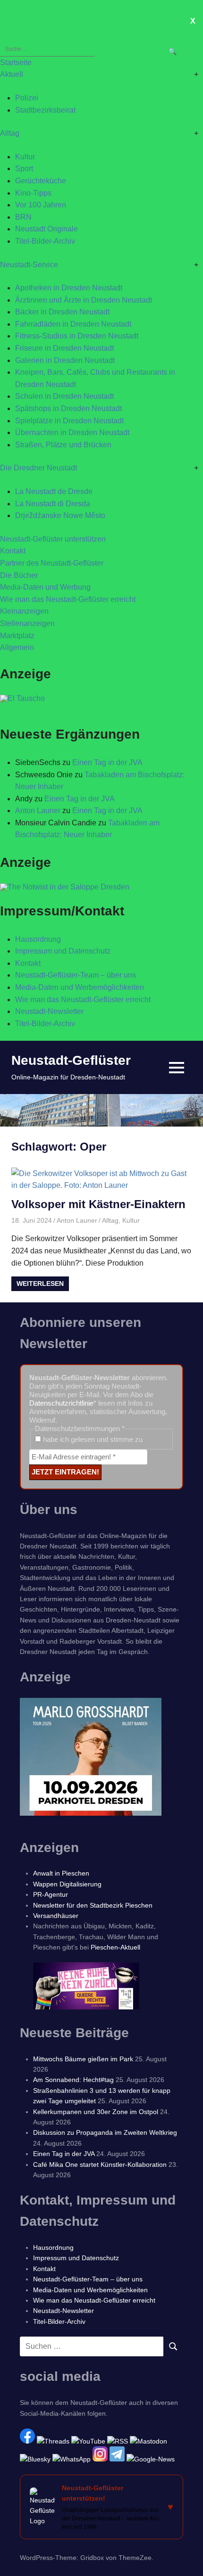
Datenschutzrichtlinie (61, 1403)
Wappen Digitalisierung (67, 1884)
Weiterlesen (40, 1284)
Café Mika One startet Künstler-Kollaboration (100, 2164)
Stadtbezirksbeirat (45, 110)
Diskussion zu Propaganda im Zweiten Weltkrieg (105, 2132)
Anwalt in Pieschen (61, 1873)
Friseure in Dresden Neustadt (64, 348)
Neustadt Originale (47, 229)
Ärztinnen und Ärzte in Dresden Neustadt (84, 300)
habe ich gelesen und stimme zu (92, 1439)
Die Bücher (19, 575)
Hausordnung (38, 939)
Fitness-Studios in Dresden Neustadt (77, 336)
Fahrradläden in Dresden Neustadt (73, 324)
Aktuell (12, 74)
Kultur (25, 157)
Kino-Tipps (33, 193)
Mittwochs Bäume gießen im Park (83, 2059)
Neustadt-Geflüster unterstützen (53, 539)
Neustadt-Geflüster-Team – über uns (76, 975)
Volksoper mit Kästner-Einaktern (98, 1204)
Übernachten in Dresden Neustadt (72, 432)
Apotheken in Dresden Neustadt (69, 288)
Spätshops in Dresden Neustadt (68, 408)
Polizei (27, 98)
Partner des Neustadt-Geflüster (52, 563)
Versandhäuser (56, 1916)
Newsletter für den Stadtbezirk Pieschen (93, 1905)
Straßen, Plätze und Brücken (63, 445)
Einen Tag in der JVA (107, 762)
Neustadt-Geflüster (71, 1060)
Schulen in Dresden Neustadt (64, 396)
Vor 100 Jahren (41, 205)
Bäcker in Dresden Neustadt (62, 312)
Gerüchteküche (41, 181)
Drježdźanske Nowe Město (60, 515)
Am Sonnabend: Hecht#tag (73, 2080)
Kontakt (13, 551)
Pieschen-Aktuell (115, 1947)
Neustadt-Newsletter (49, 1011)
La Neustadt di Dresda (53, 504)
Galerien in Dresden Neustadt (65, 360)
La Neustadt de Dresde (54, 491)
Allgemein (17, 647)
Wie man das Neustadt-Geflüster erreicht (68, 599)
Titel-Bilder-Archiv (45, 241)
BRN (23, 217)
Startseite (16, 62)
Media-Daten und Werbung (45, 587)
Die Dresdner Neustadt (38, 468)
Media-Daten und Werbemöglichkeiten (80, 987)
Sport (24, 169)
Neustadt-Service (29, 265)
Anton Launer (38, 811)
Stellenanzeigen (27, 623)
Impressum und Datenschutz (63, 951)
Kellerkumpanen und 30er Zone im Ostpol (96, 2112)
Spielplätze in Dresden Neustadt (69, 421)
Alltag (10, 133)
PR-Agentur (51, 1894)
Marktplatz (17, 636)
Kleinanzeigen (24, 611)
